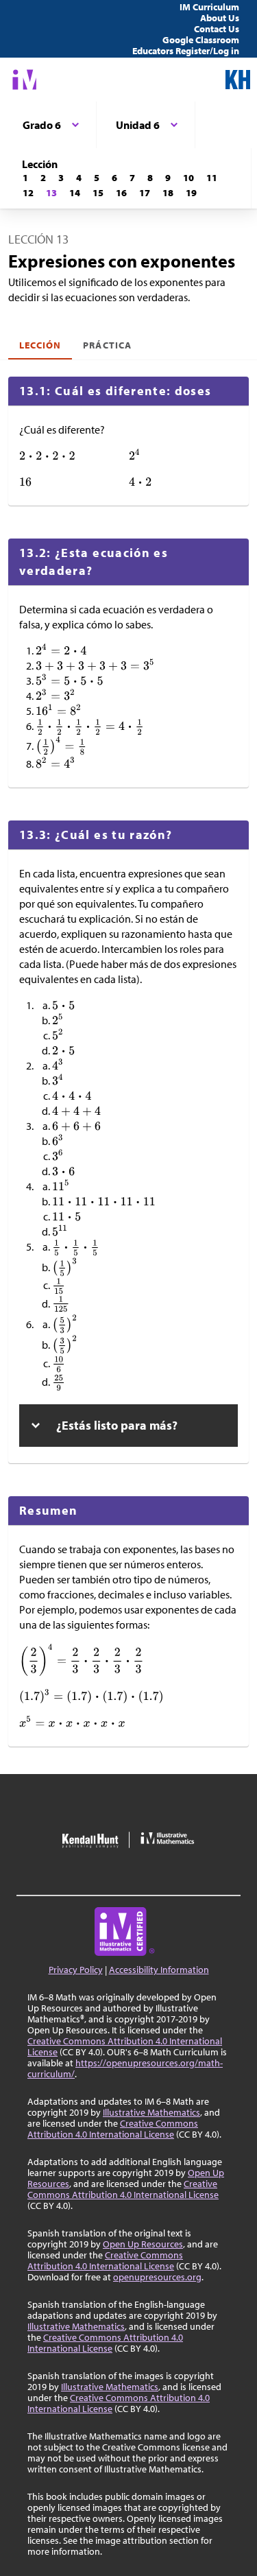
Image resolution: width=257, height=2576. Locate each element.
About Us (220, 18)
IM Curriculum (209, 7)
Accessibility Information (159, 1970)
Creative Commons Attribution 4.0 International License (125, 2046)
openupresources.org (157, 2277)
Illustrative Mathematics (151, 2112)
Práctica (107, 345)
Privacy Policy (76, 1970)
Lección (40, 345)
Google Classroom (201, 40)
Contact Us (217, 29)
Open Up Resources (143, 2244)
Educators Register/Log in (186, 51)
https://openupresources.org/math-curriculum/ (125, 2068)
